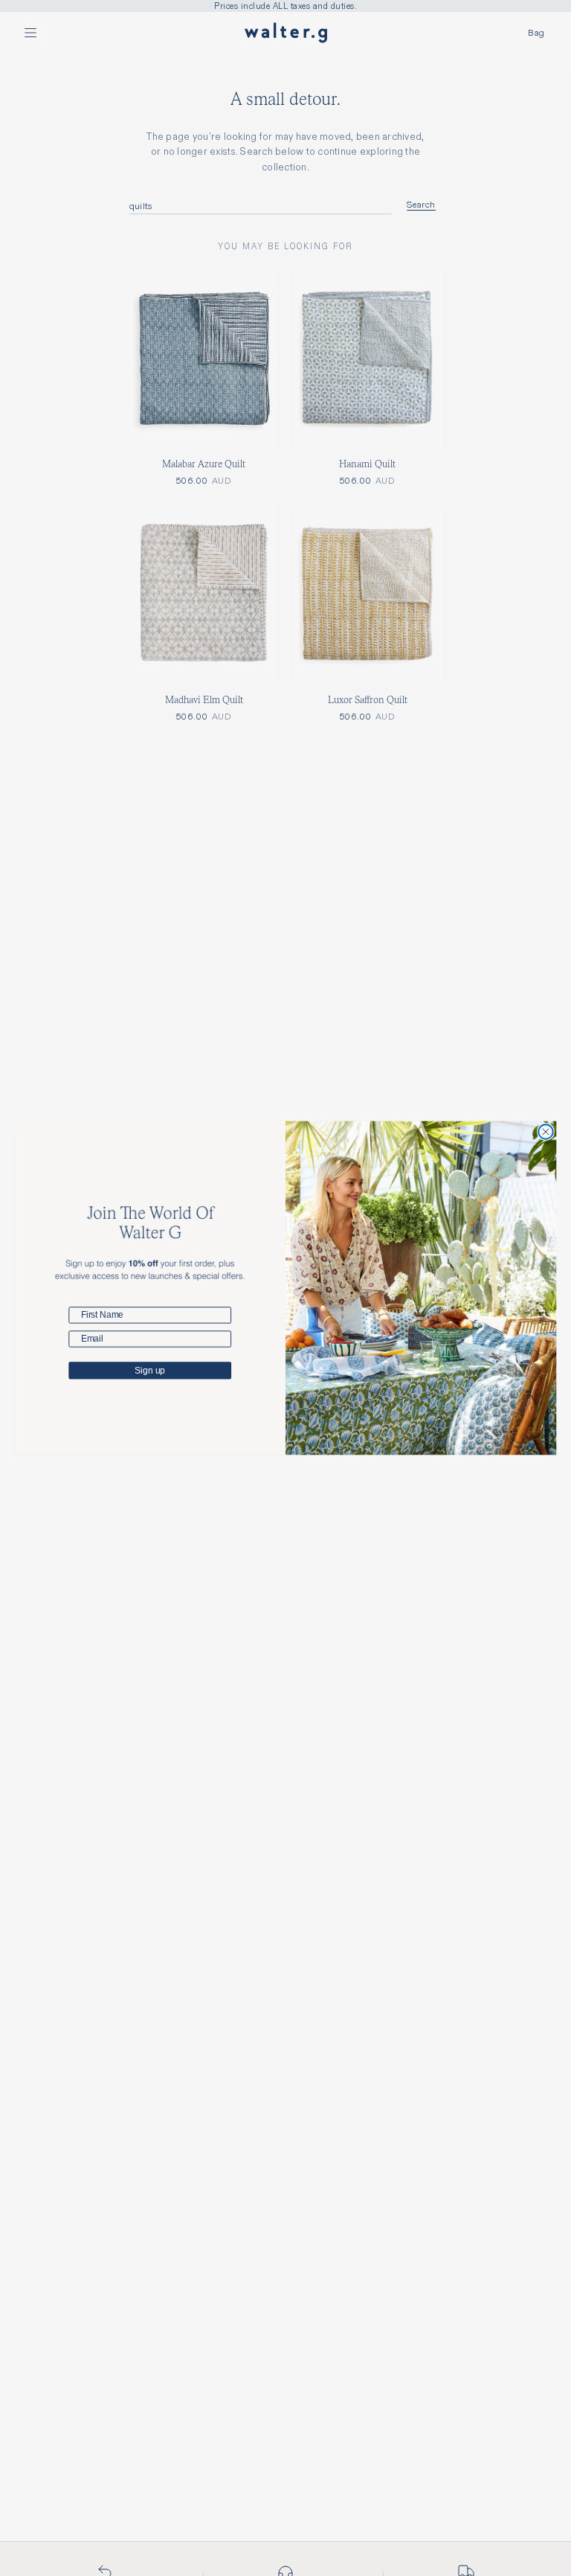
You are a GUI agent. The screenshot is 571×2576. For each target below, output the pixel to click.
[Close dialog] (545, 1132)
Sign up (150, 1371)
